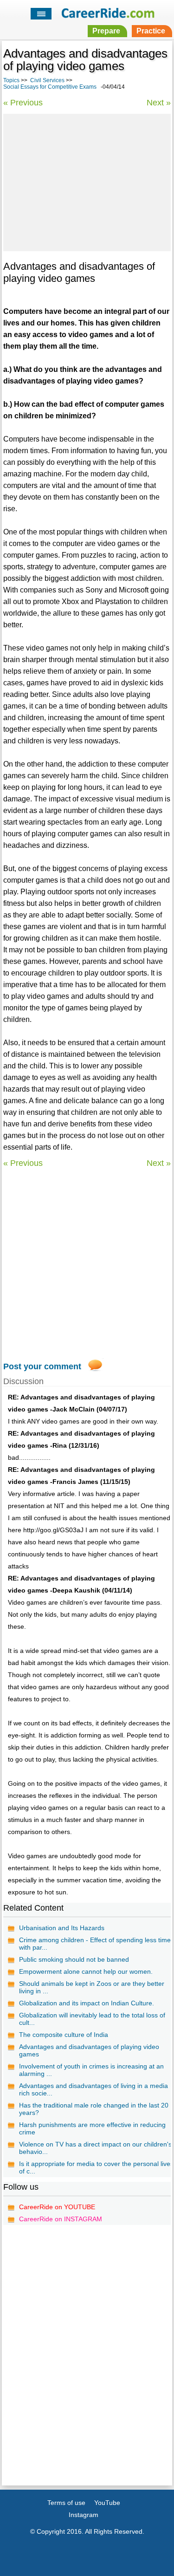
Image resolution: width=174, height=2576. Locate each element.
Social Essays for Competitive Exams (50, 87)
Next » (159, 103)
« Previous (23, 103)
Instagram (84, 2515)
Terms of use (66, 2503)
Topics (11, 80)
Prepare (106, 31)
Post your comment (42, 1366)
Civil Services (47, 80)
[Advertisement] (87, 181)
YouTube (107, 2503)
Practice (151, 31)
